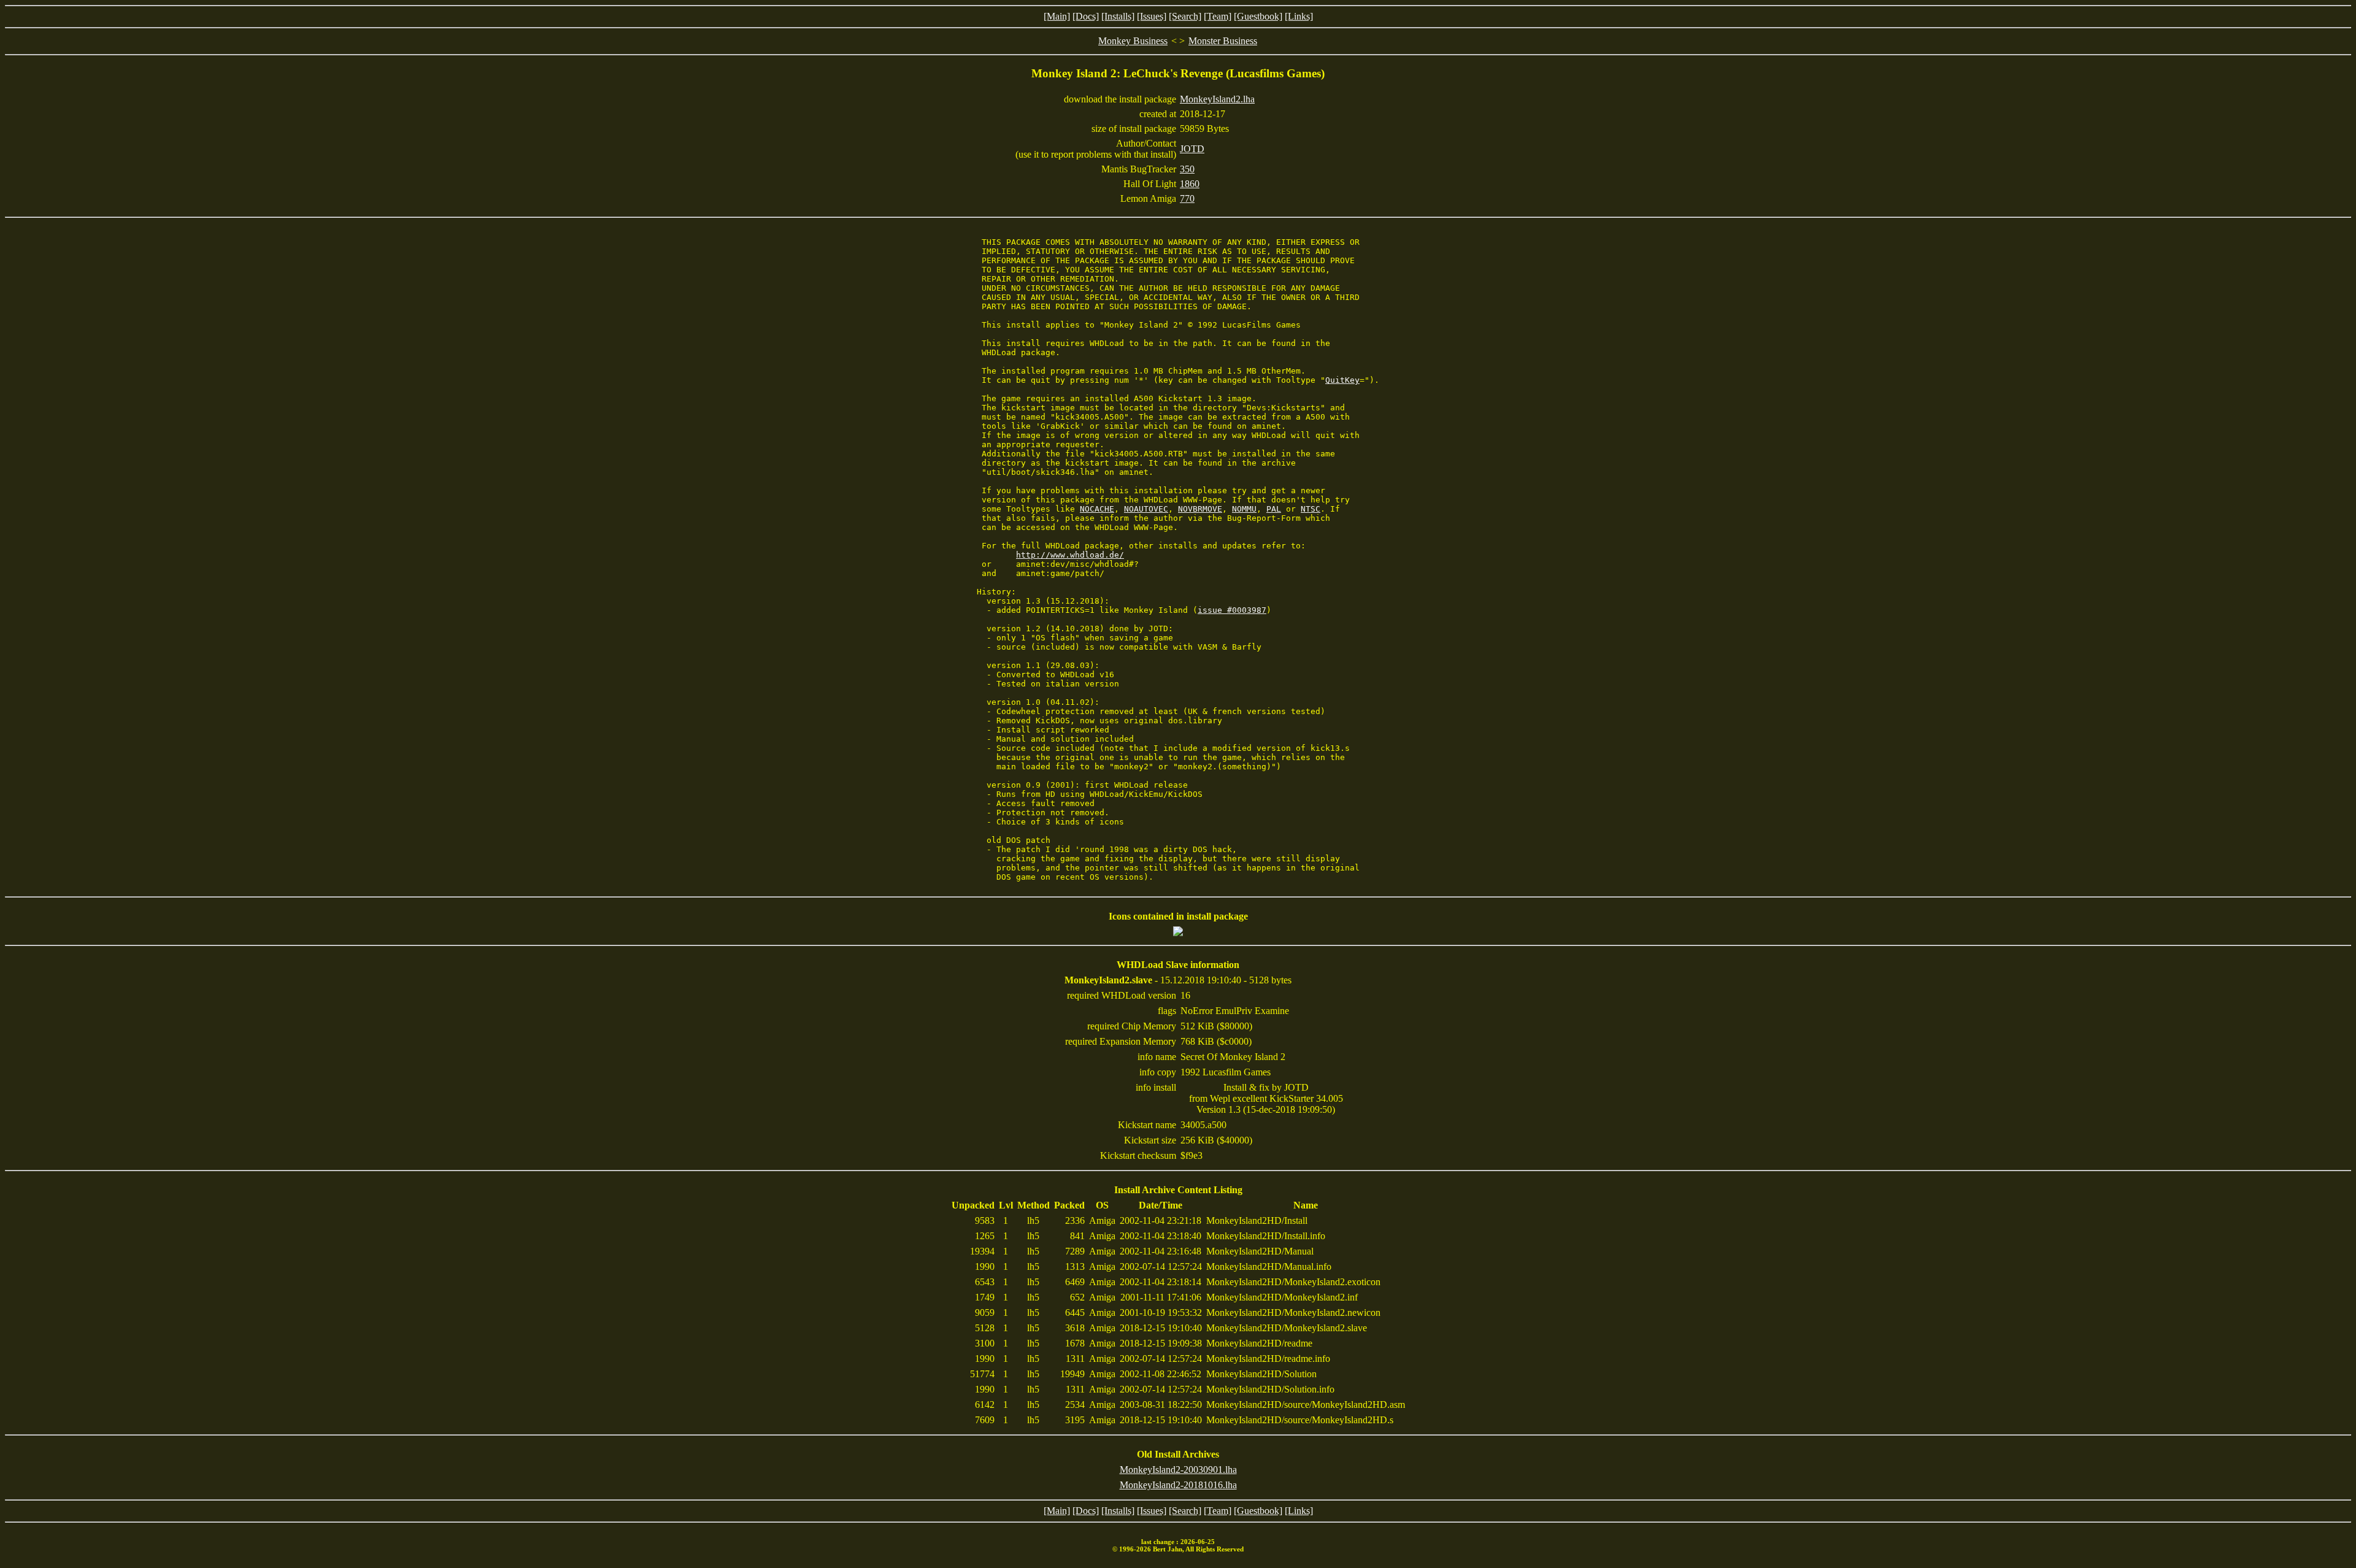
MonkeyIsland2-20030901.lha (1178, 1470)
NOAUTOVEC (1146, 509)
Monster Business (1223, 41)
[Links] (1299, 16)
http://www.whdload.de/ (1070, 555)
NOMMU (1244, 509)
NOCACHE (1097, 509)
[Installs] (1118, 16)
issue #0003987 (1232, 610)
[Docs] (1086, 16)
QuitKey (1342, 380)
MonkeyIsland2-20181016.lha (1178, 1485)
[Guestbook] (1258, 16)
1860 (1190, 184)
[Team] (1218, 16)
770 (1187, 198)
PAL (1274, 509)
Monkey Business (1133, 41)
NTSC (1311, 509)
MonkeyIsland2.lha (1217, 99)
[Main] (1057, 16)
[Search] (1185, 16)
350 (1187, 169)
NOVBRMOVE (1200, 509)
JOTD (1192, 149)
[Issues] (1152, 16)
